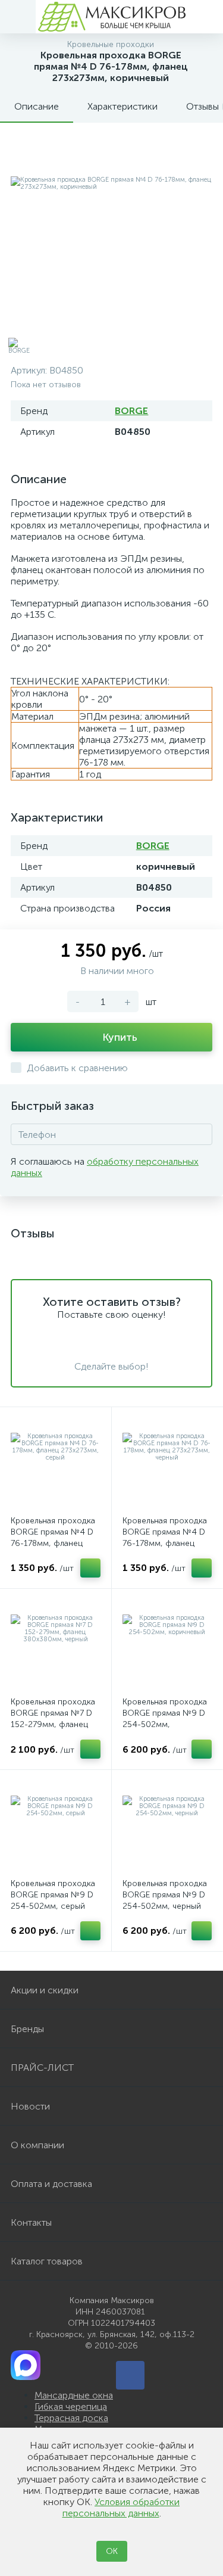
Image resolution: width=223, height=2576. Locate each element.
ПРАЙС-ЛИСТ (42, 2068)
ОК (112, 2551)
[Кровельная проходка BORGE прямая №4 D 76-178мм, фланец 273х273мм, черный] (167, 1463)
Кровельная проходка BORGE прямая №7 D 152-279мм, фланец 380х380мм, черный (53, 1719)
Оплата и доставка (51, 2184)
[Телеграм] (130, 2375)
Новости (30, 2106)
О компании (37, 2145)
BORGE (131, 411)
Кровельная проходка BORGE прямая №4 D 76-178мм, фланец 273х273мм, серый (53, 1538)
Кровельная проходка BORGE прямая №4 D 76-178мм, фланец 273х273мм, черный (165, 1538)
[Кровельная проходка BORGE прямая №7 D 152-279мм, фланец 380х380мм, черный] (56, 1645)
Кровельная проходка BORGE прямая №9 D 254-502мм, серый (53, 1895)
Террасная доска (71, 2418)
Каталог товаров (47, 2261)
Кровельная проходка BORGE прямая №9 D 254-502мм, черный (165, 1895)
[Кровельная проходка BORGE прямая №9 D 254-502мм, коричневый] (167, 1645)
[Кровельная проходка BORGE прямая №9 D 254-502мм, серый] (56, 1826)
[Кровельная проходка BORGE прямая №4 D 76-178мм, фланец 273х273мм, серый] (56, 1463)
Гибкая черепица (71, 2407)
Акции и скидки (45, 1990)
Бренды (27, 2029)
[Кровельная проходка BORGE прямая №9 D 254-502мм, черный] (167, 1826)
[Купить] (90, 1568)
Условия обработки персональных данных (121, 2507)
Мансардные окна (74, 2395)
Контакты (31, 2222)
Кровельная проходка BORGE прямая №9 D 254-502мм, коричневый (165, 1719)
